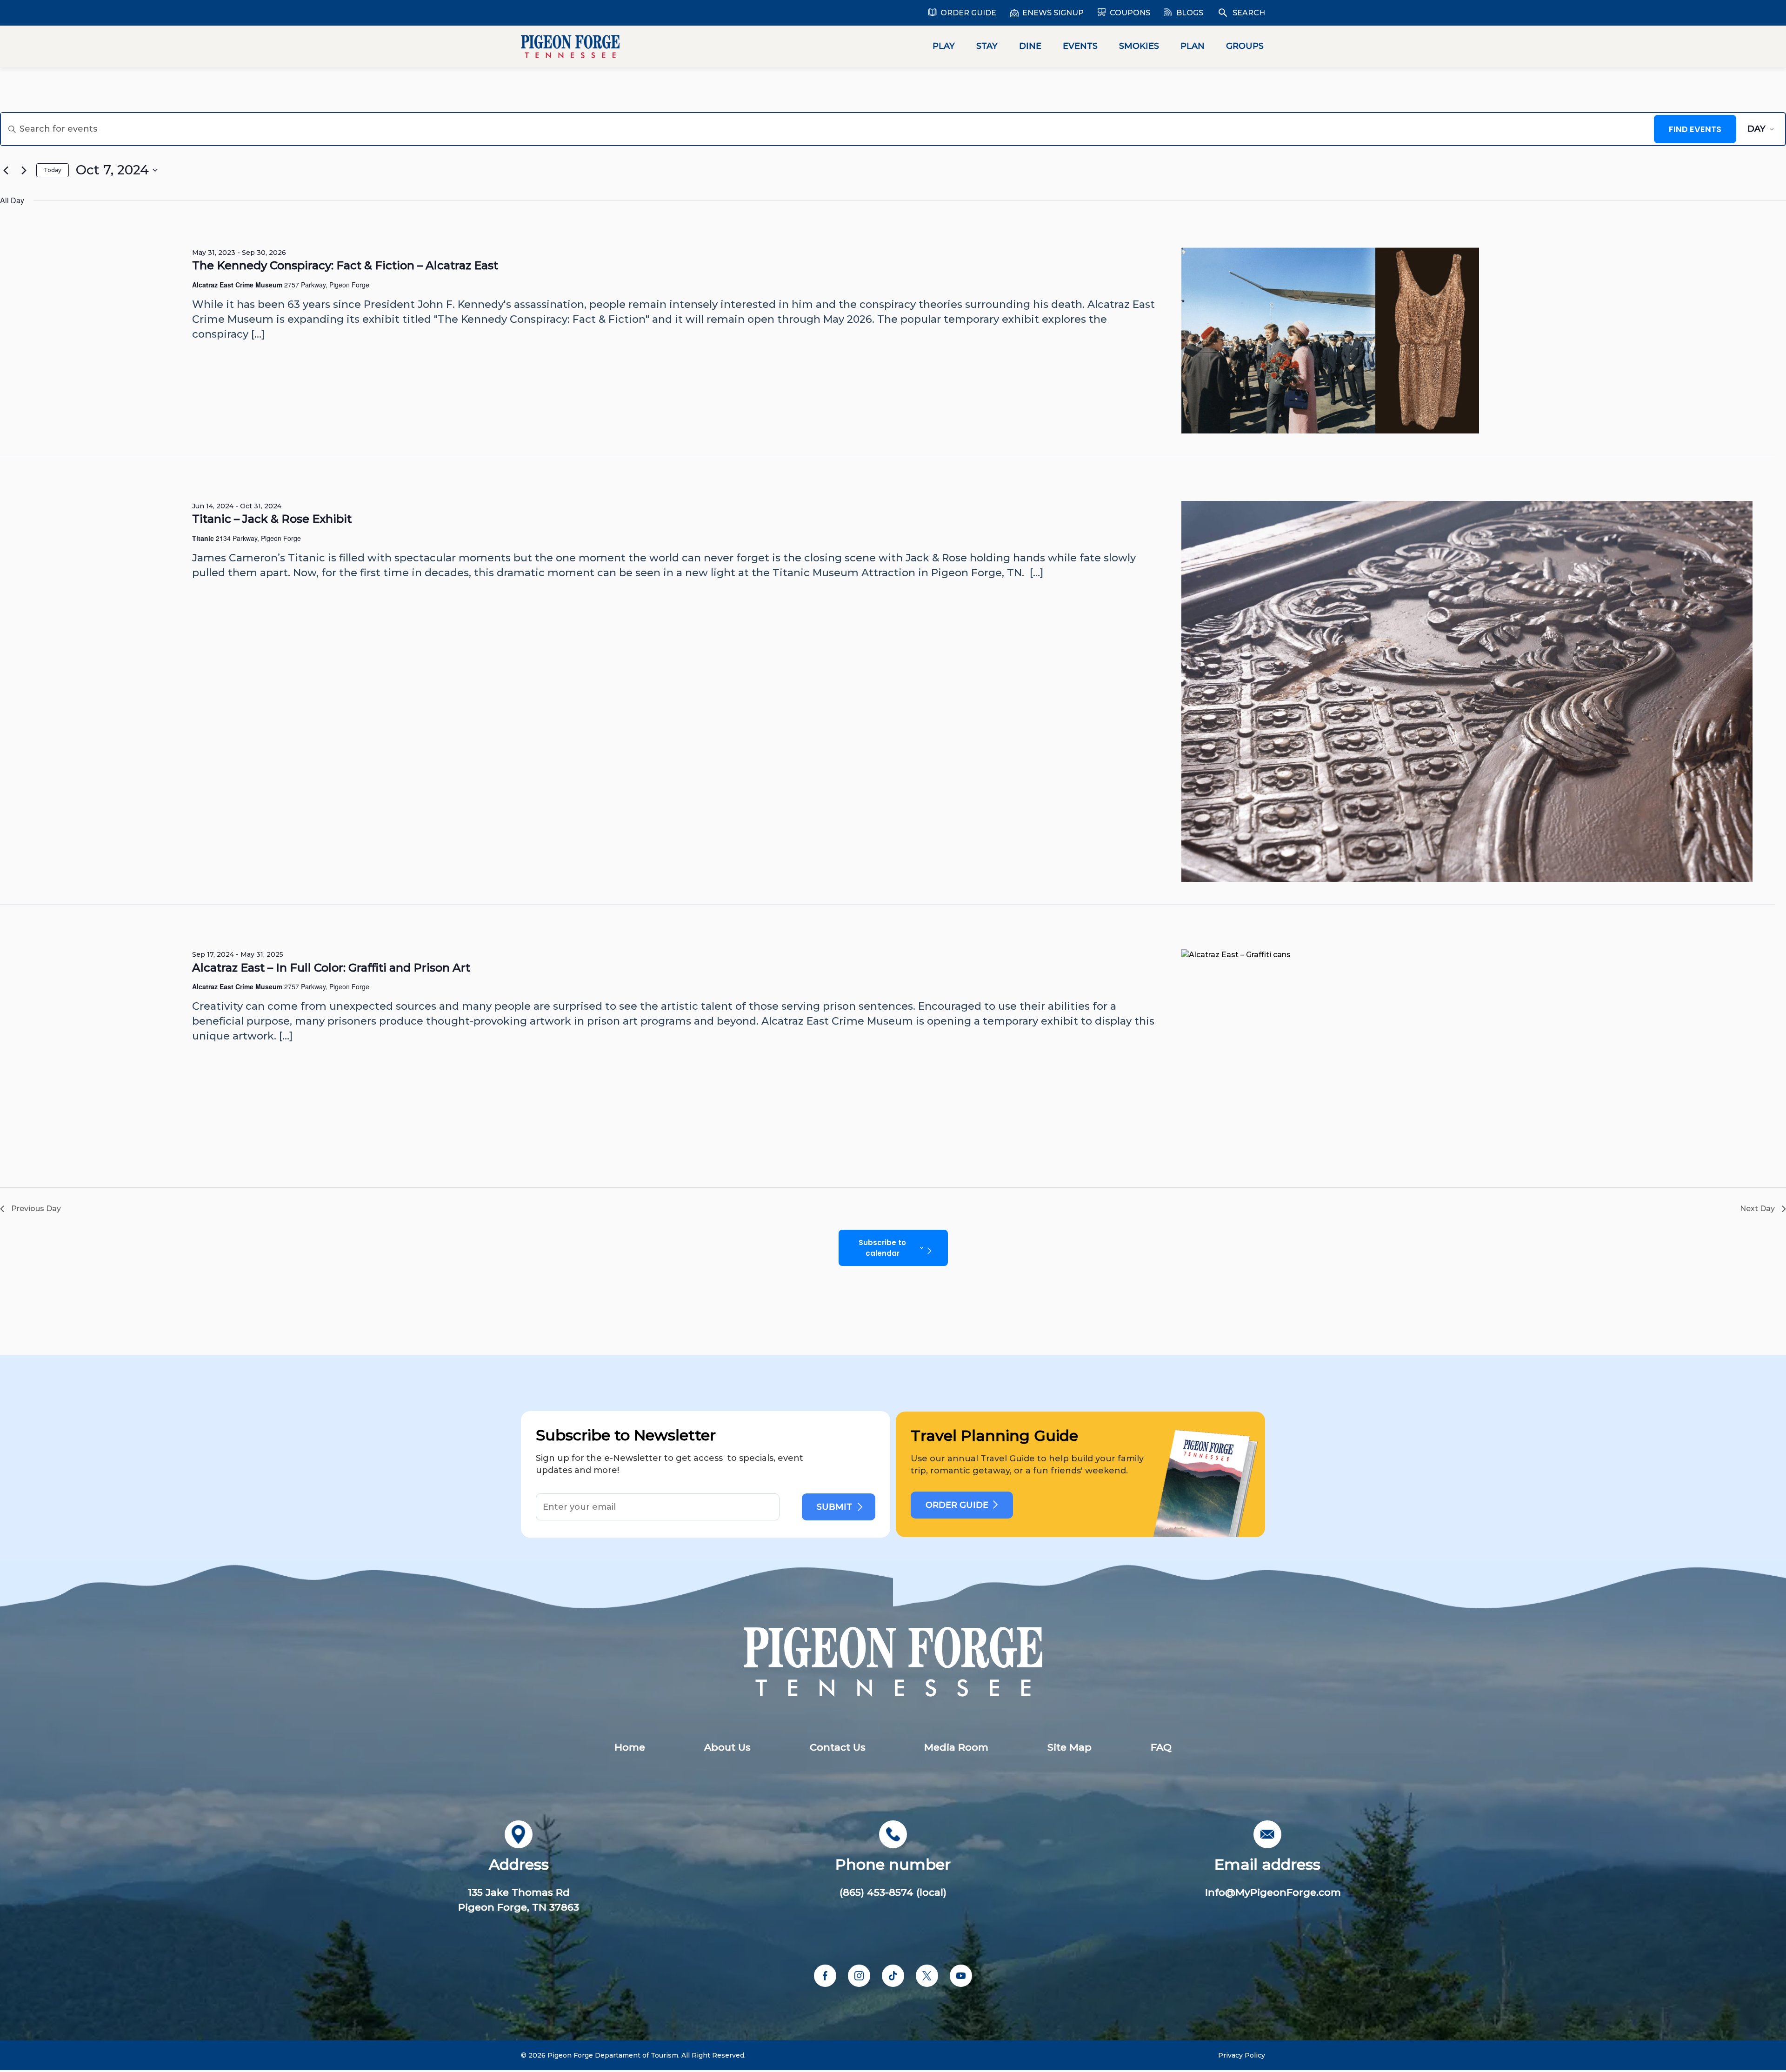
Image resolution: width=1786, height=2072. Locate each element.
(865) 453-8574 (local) (893, 1892)
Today (53, 170)
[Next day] (24, 170)
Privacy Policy (1242, 2055)
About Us (727, 1747)
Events (1080, 46)
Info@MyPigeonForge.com (1273, 1892)
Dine (1030, 46)
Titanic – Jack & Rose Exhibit (272, 519)
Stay (987, 46)
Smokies (1139, 46)
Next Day (1757, 1209)
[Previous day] (6, 170)
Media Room (956, 1747)
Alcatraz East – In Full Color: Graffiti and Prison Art (331, 968)
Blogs (1190, 13)
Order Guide (968, 13)
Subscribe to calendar (882, 1248)
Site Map (1070, 1747)
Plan (1193, 46)
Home (630, 1747)
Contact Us (838, 1747)
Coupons (1130, 13)
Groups (1245, 46)
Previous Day (36, 1209)
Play (944, 46)
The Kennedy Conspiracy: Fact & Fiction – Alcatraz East (345, 265)
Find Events (1695, 129)
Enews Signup (1053, 13)
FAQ (1161, 1747)
